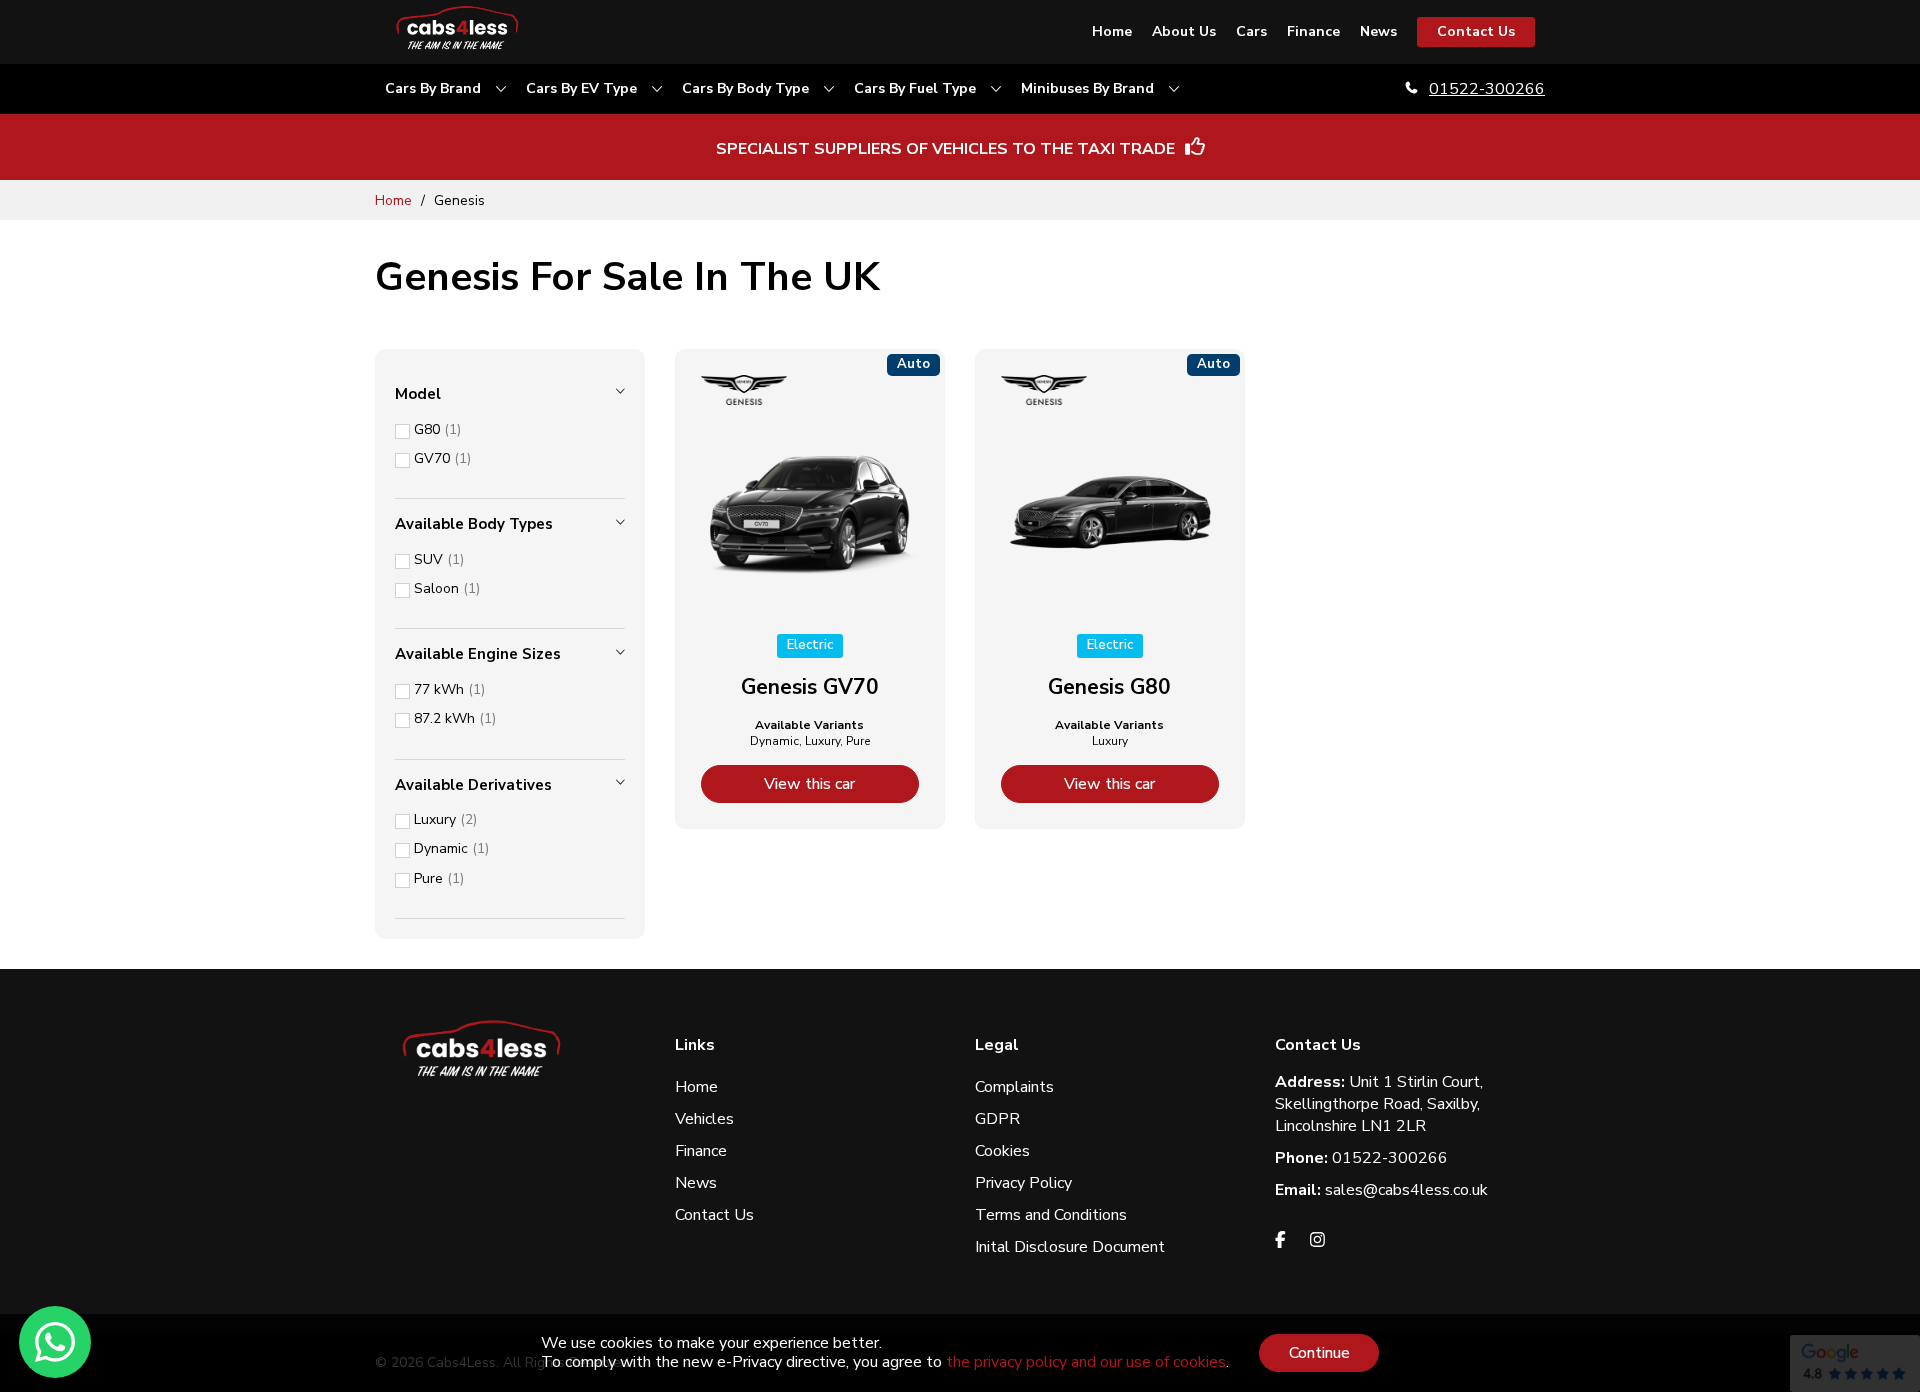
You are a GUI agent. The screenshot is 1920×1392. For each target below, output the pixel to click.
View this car (809, 784)
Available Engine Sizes (478, 654)
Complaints (1014, 1087)
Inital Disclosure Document (1070, 1247)
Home (395, 200)
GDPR (997, 1119)
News (696, 1183)
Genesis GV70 (810, 687)
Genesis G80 (1109, 687)
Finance (701, 1151)
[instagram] (1317, 1243)
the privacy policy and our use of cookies (1086, 1362)
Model (418, 394)
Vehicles (704, 1119)
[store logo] (460, 32)
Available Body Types (474, 524)
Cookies (1002, 1151)
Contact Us (714, 1215)
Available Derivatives (473, 785)
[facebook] (1280, 1243)
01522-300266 (1487, 89)
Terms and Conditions (1051, 1215)
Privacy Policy (1023, 1183)
